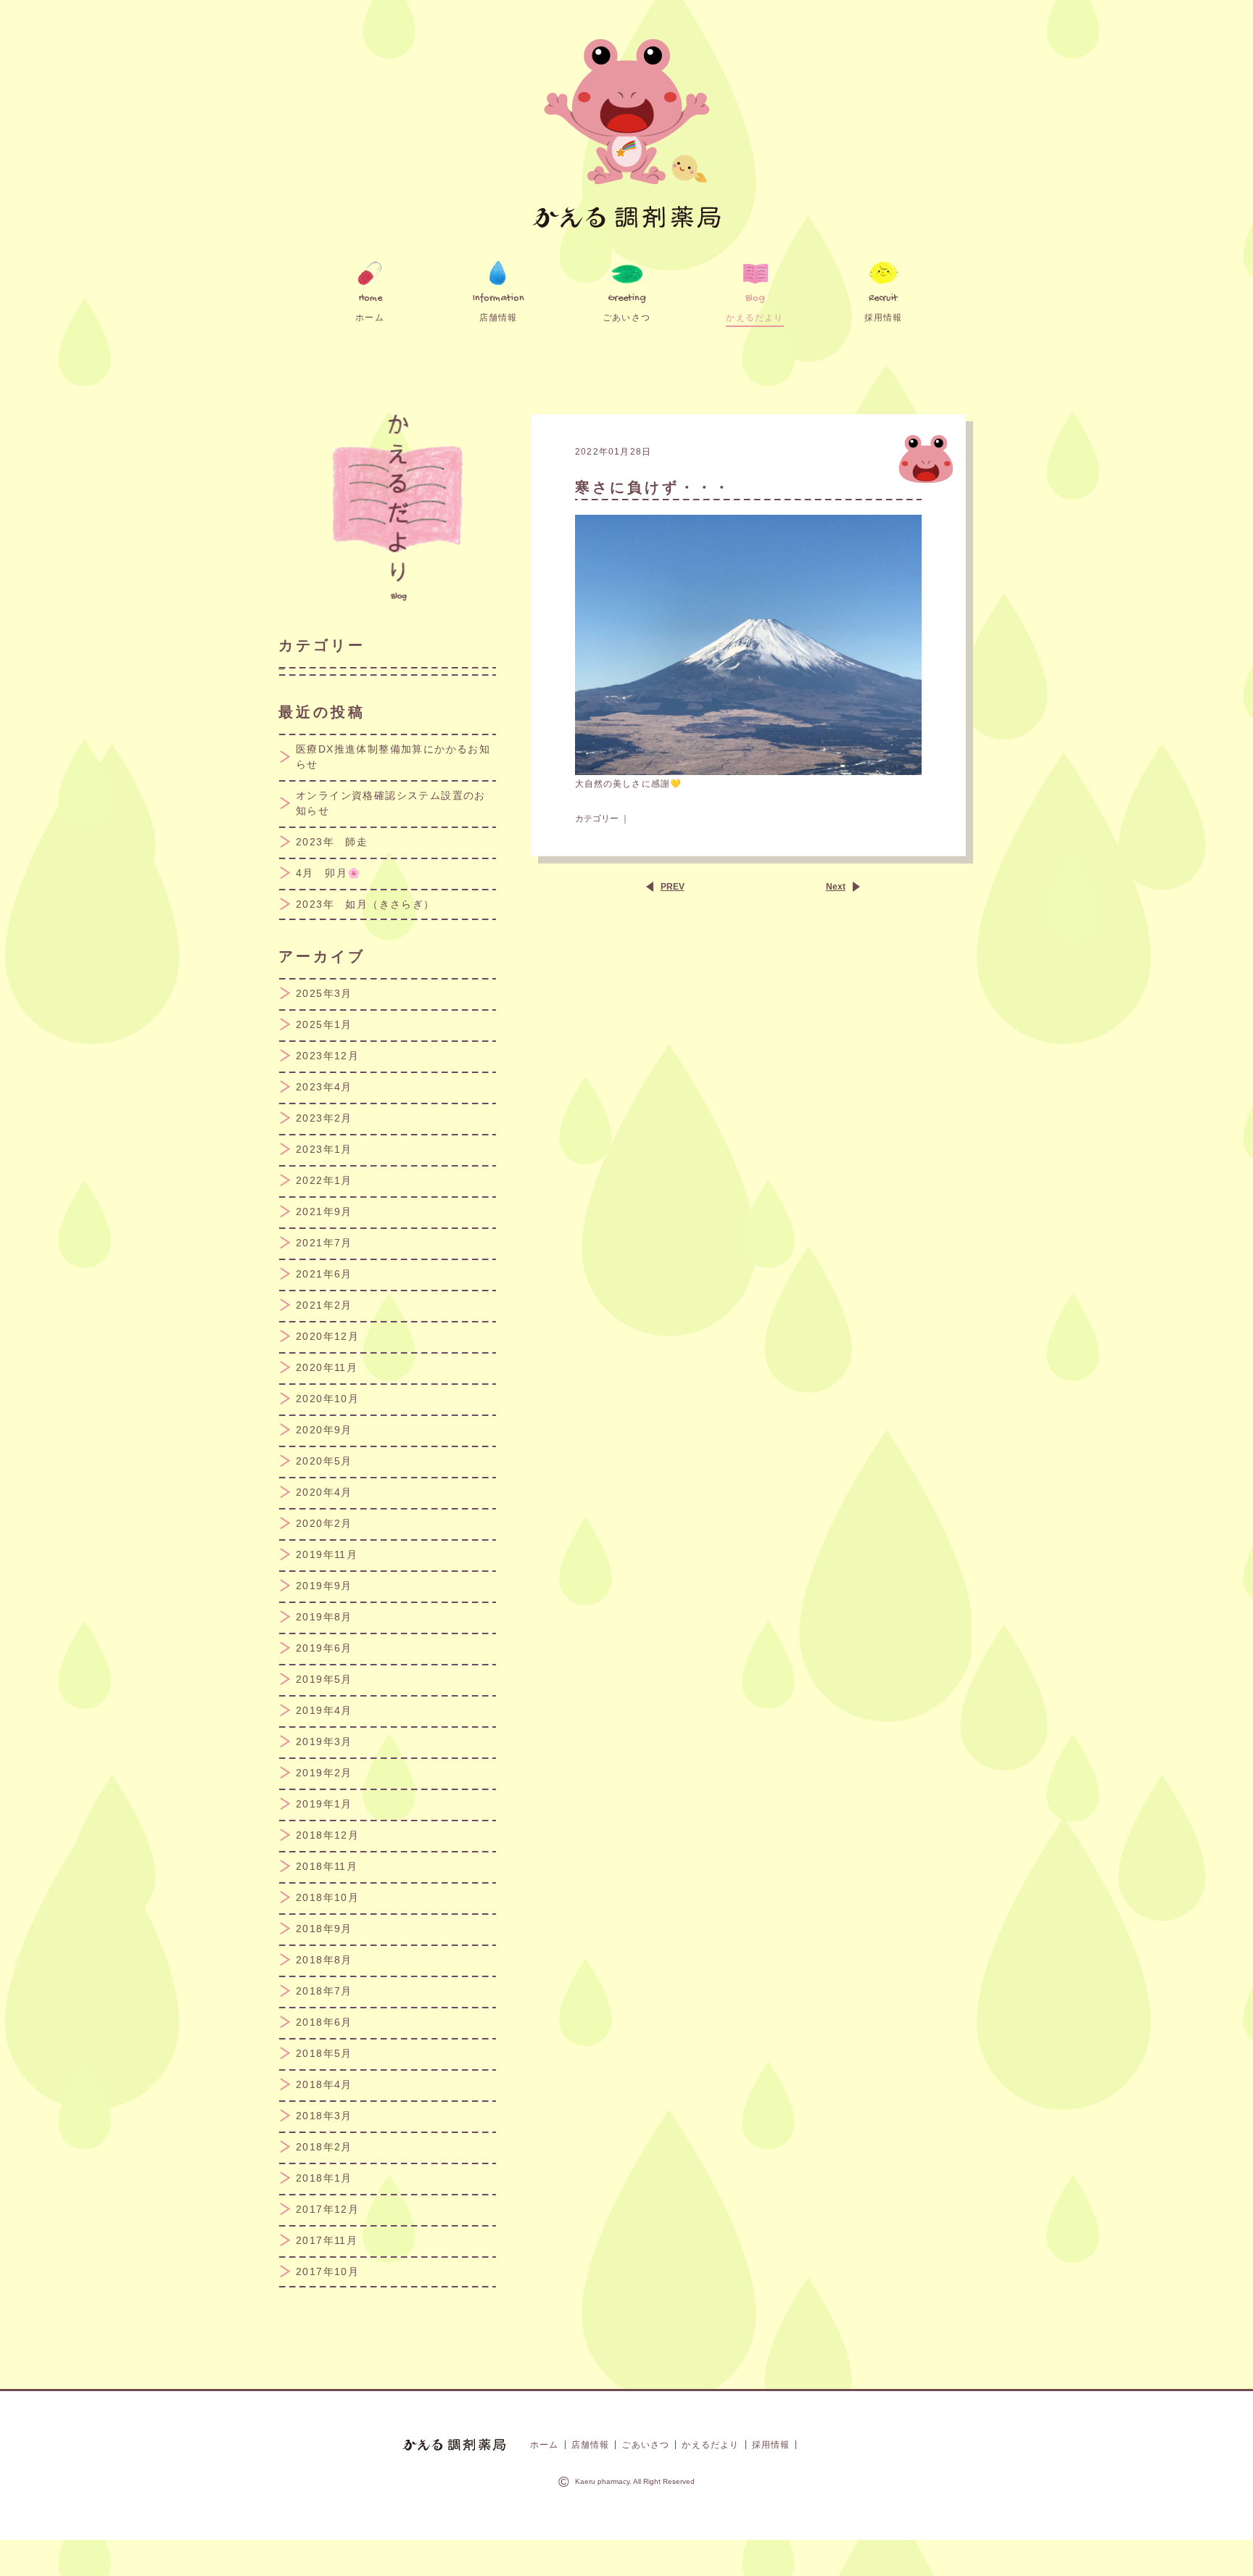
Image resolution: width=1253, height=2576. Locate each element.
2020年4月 (324, 1492)
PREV (673, 887)
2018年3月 (324, 2116)
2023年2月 (324, 1118)
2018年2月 (324, 2147)
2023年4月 (324, 1087)
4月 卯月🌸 (328, 873)
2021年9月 (324, 1212)
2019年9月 (324, 1586)
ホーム (545, 2445)
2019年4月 (324, 1710)
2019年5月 (324, 1679)
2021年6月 (324, 1274)
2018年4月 (324, 2084)
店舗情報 (591, 2445)
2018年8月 (324, 1960)
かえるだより (710, 2445)
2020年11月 (327, 1367)
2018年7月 (324, 1991)
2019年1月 (324, 1804)
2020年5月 (324, 1461)
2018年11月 (327, 1866)
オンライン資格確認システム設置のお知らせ (391, 803)
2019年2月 (324, 1773)
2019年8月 (324, 1617)
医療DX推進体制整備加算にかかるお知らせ (393, 757)
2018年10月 (327, 1897)
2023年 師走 (332, 842)
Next (836, 887)
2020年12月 (327, 1336)
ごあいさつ (645, 2445)
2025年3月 (324, 993)
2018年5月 (324, 2053)
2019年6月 (324, 1648)
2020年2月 (324, 1523)
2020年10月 (327, 1399)
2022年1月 (324, 1180)
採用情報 (771, 2445)
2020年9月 (324, 1430)
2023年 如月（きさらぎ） (365, 904)
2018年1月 (324, 2178)
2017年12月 (327, 2209)
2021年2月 (324, 1305)
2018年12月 (327, 1835)
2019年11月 (327, 1554)
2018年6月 (324, 2022)
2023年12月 (327, 1056)
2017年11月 (327, 2240)
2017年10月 (327, 2271)
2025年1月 (324, 1024)
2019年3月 (324, 1742)
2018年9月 (324, 1929)
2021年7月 (324, 1243)
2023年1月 (324, 1149)
